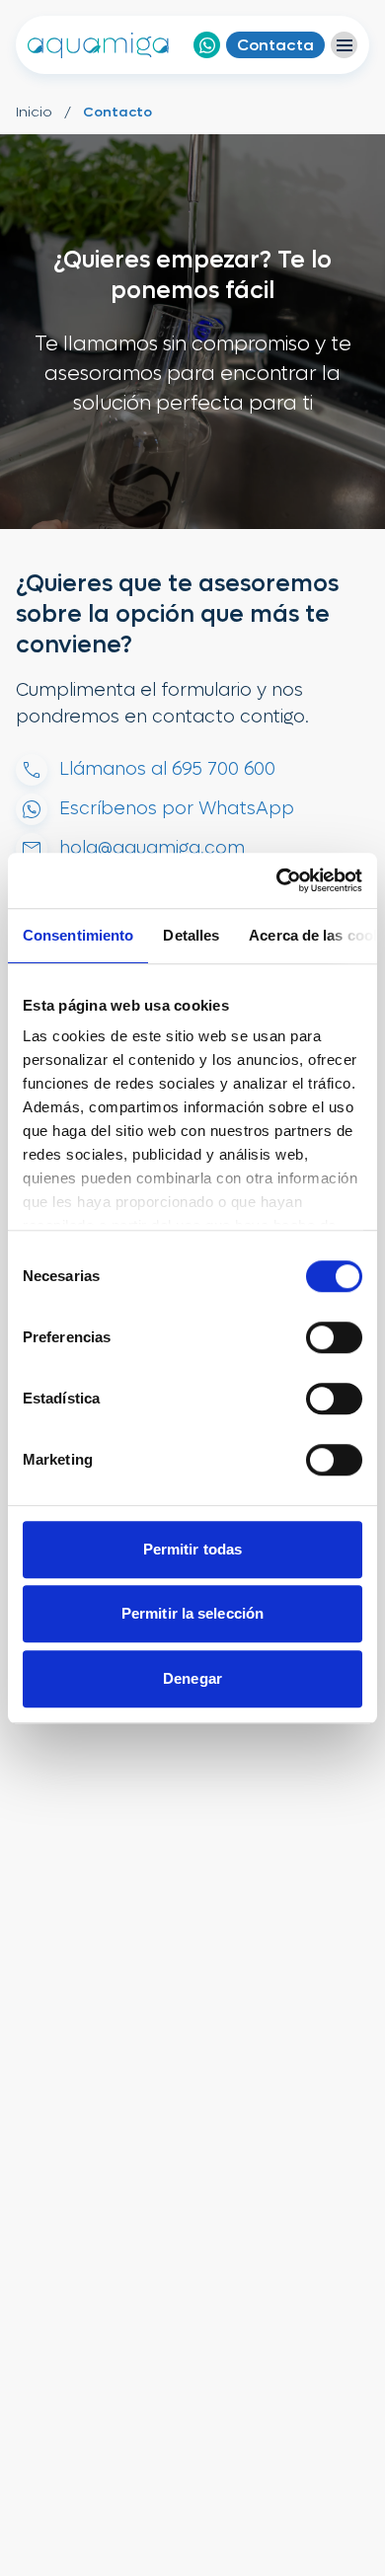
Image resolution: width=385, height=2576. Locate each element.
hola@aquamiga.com (152, 848)
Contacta (275, 45)
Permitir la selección (192, 1613)
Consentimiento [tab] (78, 935)
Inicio (34, 112)
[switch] (334, 1337)
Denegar (192, 1678)
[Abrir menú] (344, 45)
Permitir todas (192, 1549)
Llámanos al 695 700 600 (167, 769)
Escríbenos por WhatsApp (177, 809)
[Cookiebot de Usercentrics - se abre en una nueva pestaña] (277, 880)
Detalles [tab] (191, 935)
